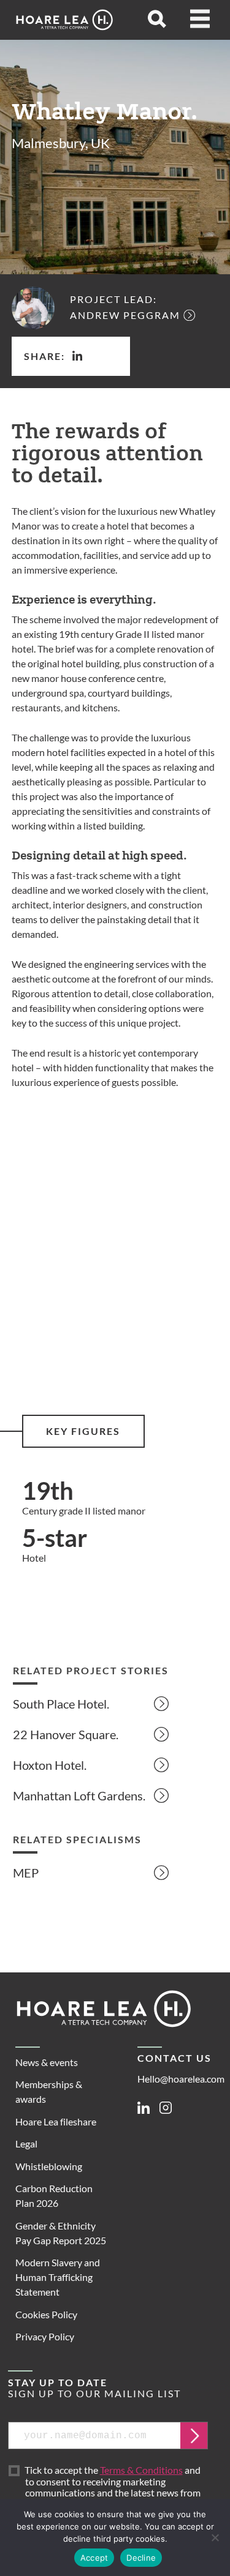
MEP (26, 1873)
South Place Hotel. (61, 1704)
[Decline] (215, 2537)
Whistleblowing (49, 2166)
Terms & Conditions (141, 2470)
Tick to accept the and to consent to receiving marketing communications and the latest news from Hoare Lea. (113, 2487)
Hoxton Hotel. (50, 1765)
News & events (47, 2062)
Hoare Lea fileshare (56, 2121)
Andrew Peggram (125, 315)
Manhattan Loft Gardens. (79, 1795)
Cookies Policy (46, 2314)
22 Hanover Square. (66, 1734)
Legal (26, 2144)
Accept (94, 2558)
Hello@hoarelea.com (181, 2079)
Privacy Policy (45, 2336)
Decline (141, 2558)
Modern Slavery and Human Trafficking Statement (58, 2277)
